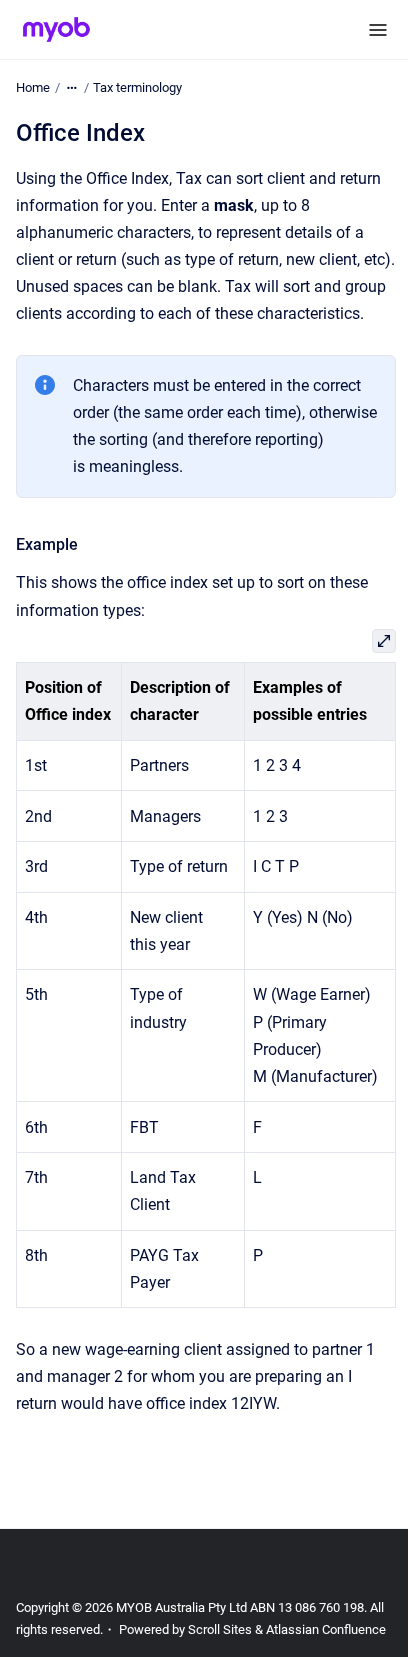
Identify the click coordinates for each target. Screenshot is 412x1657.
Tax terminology (137, 87)
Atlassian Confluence (326, 1629)
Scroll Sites (220, 1629)
